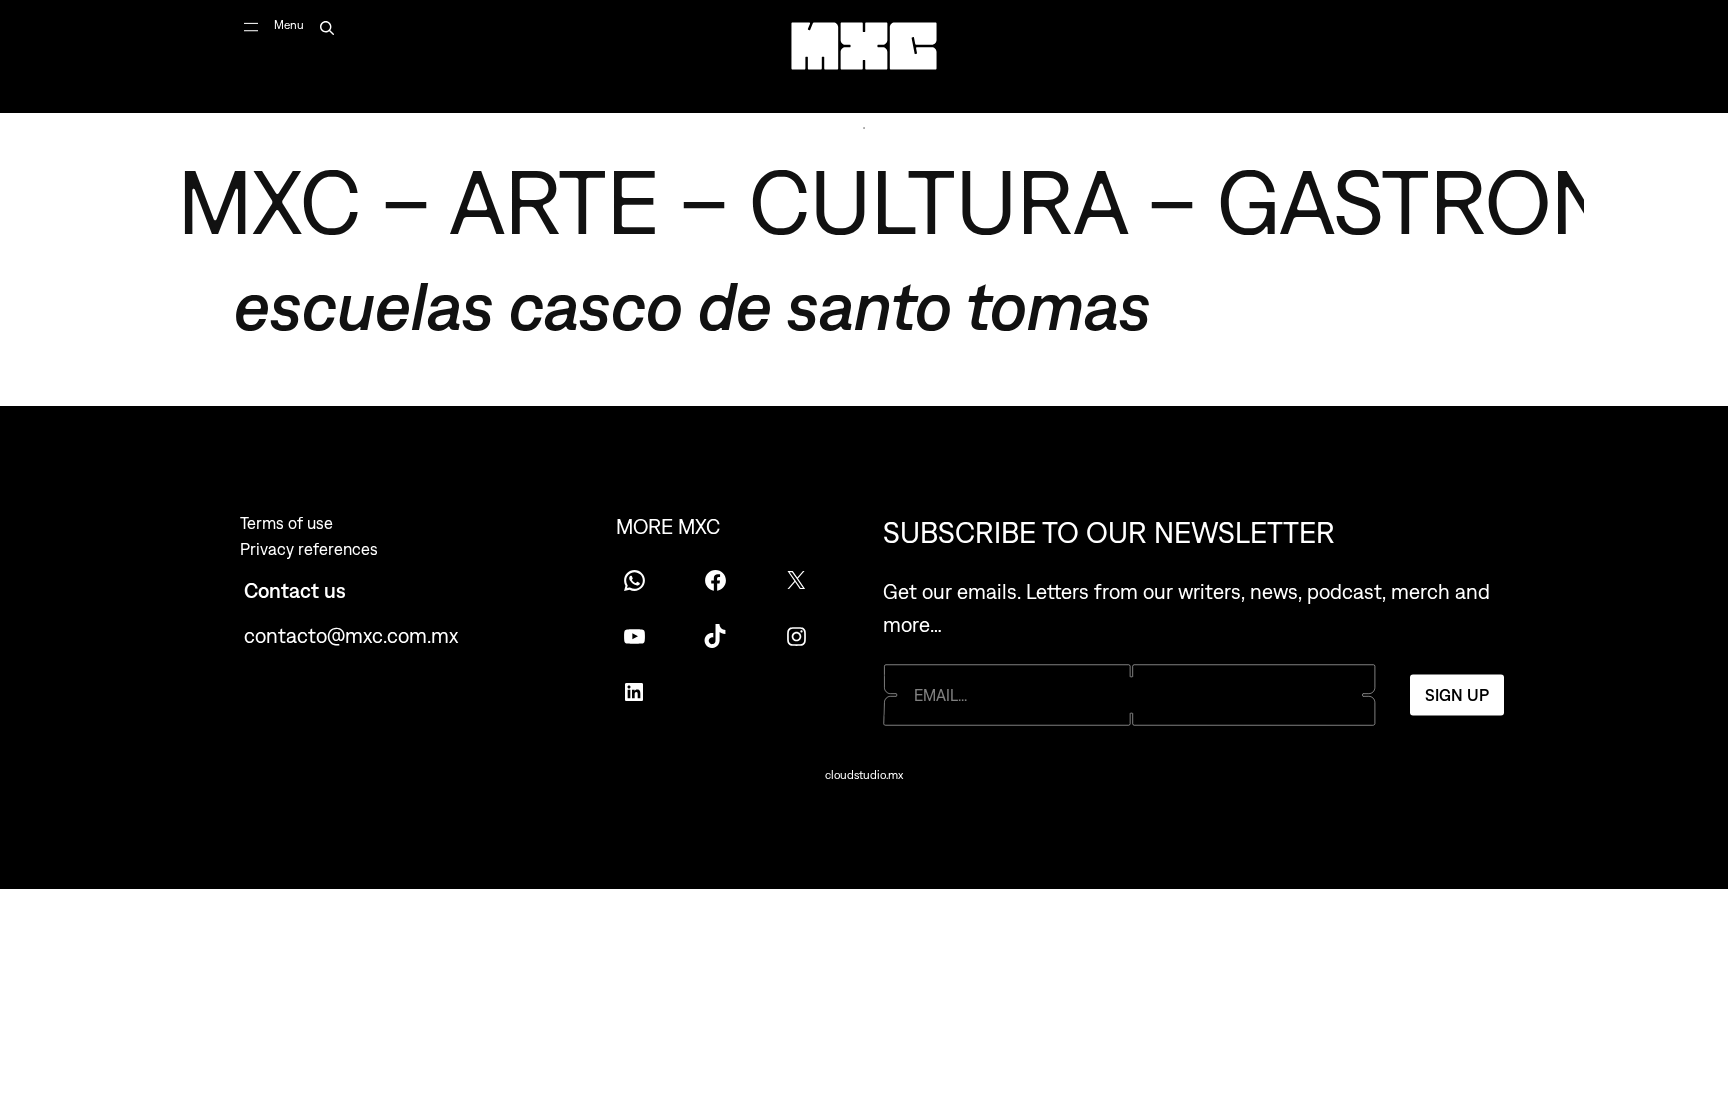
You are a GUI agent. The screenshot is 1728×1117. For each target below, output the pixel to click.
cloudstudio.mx (864, 775)
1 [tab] (864, 128)
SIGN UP (1457, 695)
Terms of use (286, 523)
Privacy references (309, 549)
